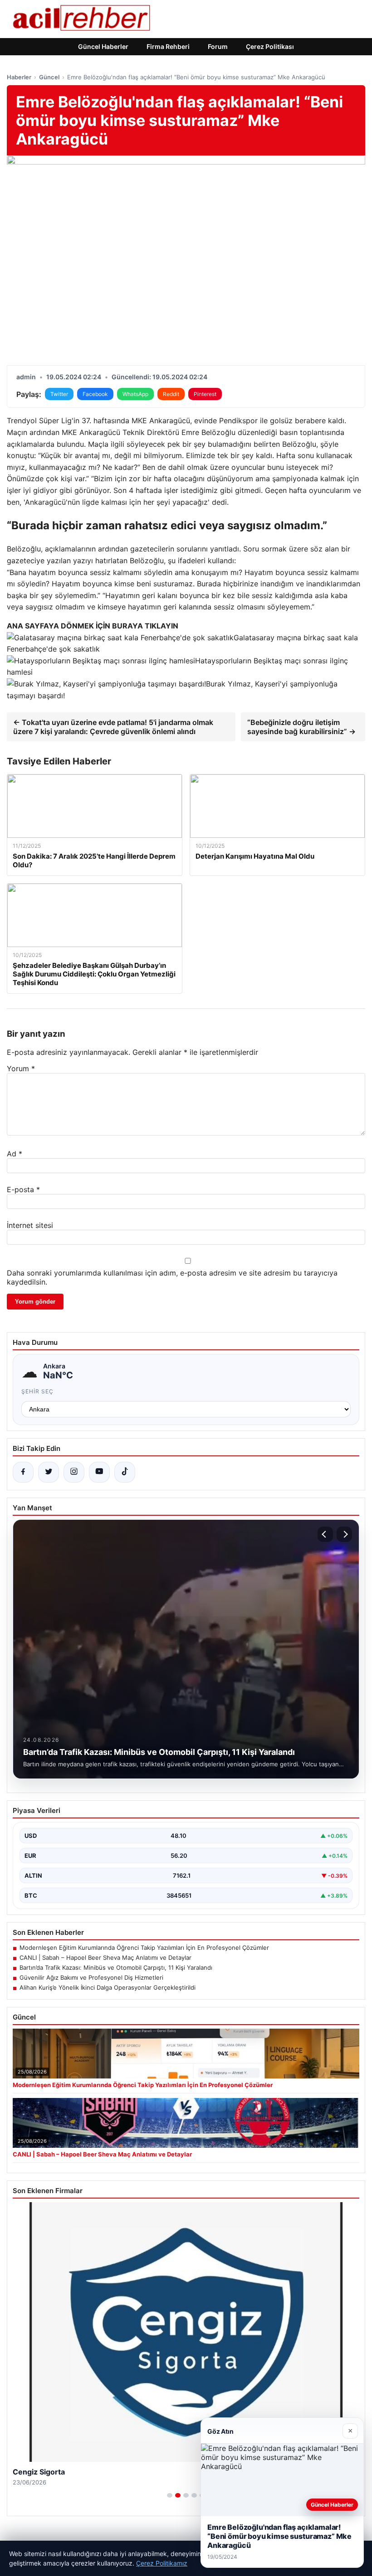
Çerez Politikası (270, 46)
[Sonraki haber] (344, 1534)
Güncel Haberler (103, 46)
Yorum (21, 1068)
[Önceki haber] (325, 1534)
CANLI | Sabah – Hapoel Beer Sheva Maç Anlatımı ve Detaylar (105, 1957)
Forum (218, 46)
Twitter (59, 394)
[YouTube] (99, 1472)
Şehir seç (37, 1391)
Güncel (49, 77)
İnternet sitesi (30, 1225)
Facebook (95, 394)
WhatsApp (135, 394)
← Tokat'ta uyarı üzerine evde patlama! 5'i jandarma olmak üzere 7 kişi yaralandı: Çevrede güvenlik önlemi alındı (113, 727)
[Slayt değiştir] (170, 2495)
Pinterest (205, 394)
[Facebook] (23, 1472)
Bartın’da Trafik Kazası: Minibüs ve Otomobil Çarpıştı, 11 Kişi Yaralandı (116, 1967)
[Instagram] (74, 1472)
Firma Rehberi (168, 46)
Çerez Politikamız (162, 2563)
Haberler (19, 77)
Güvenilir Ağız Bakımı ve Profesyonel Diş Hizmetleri (91, 1977)
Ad (15, 1154)
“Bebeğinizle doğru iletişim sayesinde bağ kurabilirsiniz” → (301, 727)
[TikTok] (125, 1472)
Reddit (171, 394)
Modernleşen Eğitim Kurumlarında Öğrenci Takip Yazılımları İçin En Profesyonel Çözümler (144, 1948)
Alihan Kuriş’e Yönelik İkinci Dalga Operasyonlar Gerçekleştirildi (108, 1987)
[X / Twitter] (49, 1472)
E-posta (23, 1189)
